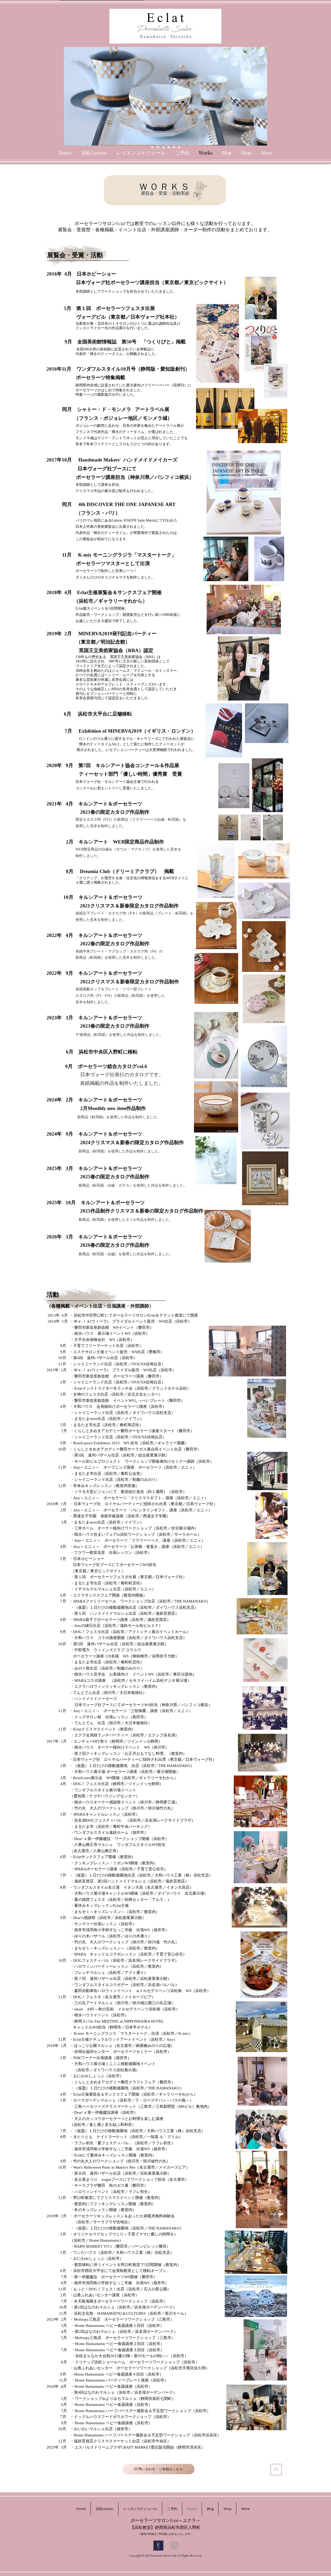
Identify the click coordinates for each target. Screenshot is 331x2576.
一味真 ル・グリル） (165, 2137)
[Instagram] (175, 2546)
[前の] (69, 96)
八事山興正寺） (107, 1851)
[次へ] (262, 96)
